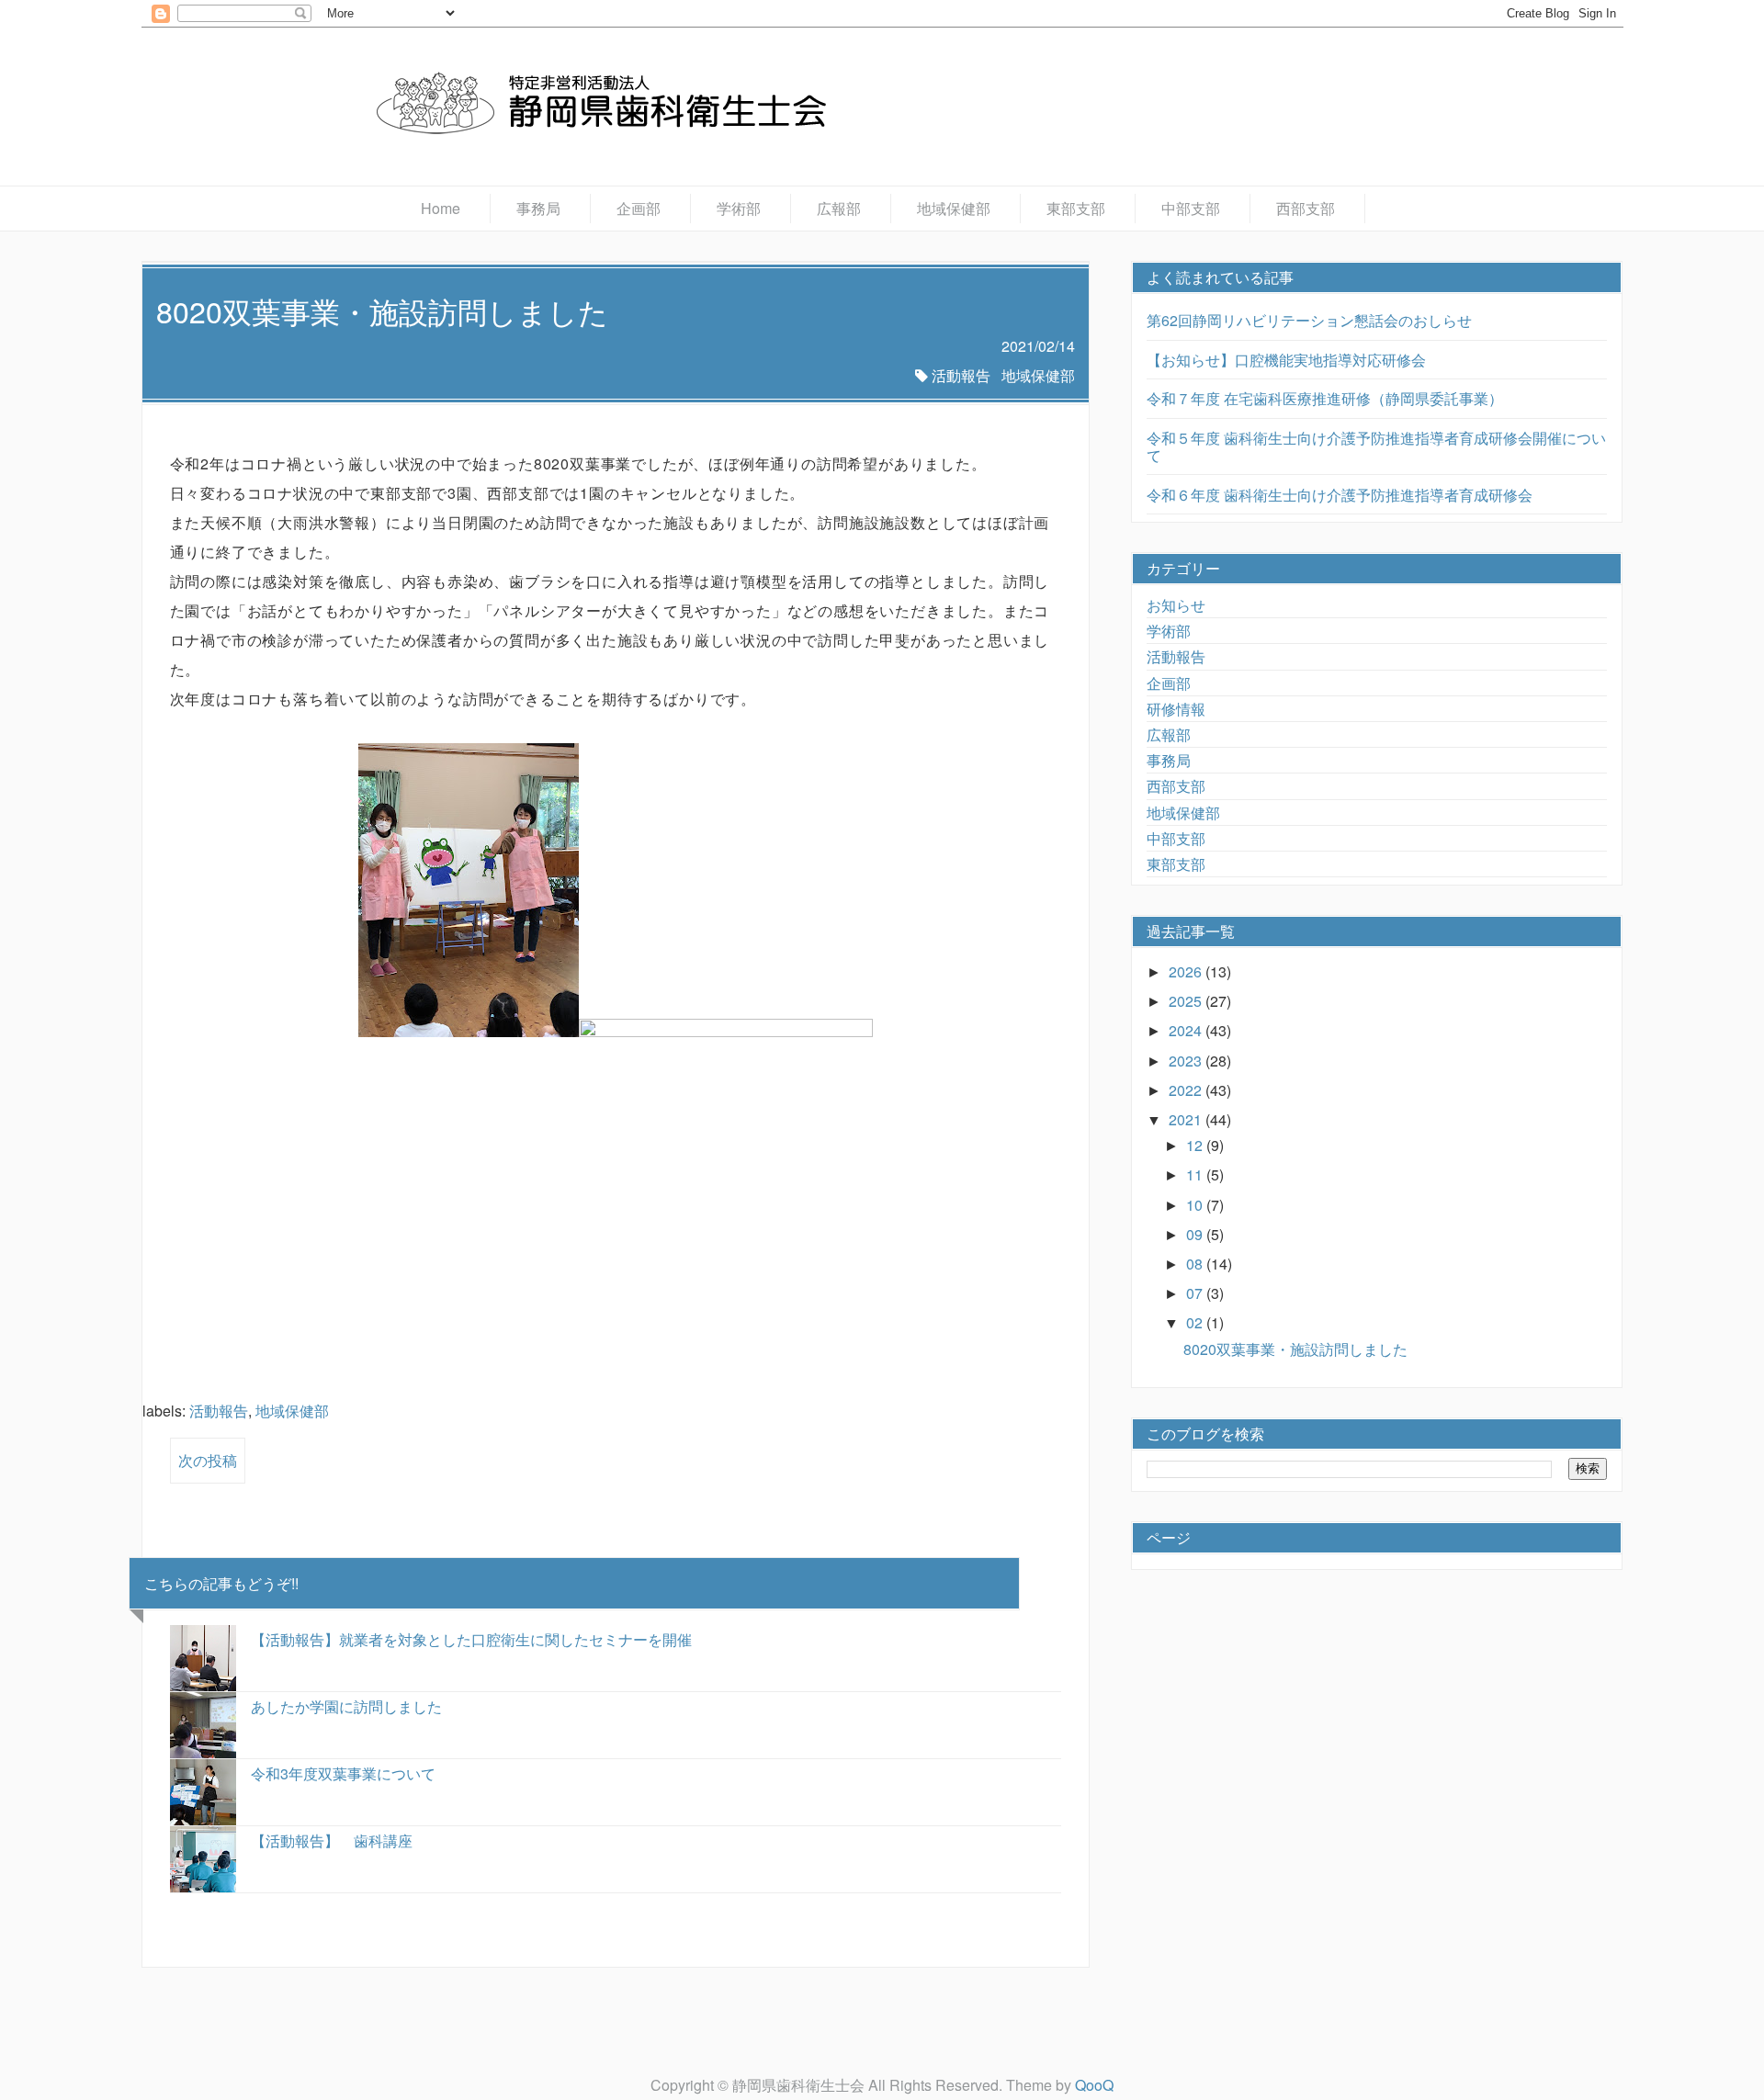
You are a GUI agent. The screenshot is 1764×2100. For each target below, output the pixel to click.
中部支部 (1191, 208)
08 (1196, 1264)
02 (1196, 1322)
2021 (1187, 1119)
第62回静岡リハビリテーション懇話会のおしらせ (1309, 320)
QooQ (1094, 2085)
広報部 (839, 208)
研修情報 (1176, 709)
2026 (1187, 971)
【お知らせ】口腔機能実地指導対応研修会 (1286, 360)
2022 (1187, 1090)
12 (1196, 1145)
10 (1196, 1205)
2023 (1187, 1061)
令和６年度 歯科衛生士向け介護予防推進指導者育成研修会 (1340, 495)
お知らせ (1176, 605)
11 (1196, 1174)
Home (441, 208)
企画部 (639, 208)
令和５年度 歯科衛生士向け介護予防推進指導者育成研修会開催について (1376, 446)
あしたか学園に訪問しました (346, 1706)
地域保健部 (954, 208)
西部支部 (1306, 208)
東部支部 (1076, 208)
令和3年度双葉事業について (343, 1773)
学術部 (739, 208)
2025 (1187, 1001)
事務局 (538, 208)
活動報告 (961, 375)
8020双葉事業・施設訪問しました (1295, 1349)
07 (1196, 1293)
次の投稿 (208, 1460)
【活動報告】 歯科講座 (332, 1840)
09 (1196, 1234)
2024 (1187, 1030)
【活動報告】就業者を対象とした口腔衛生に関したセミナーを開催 (471, 1639)
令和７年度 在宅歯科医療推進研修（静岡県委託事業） (1325, 398)
